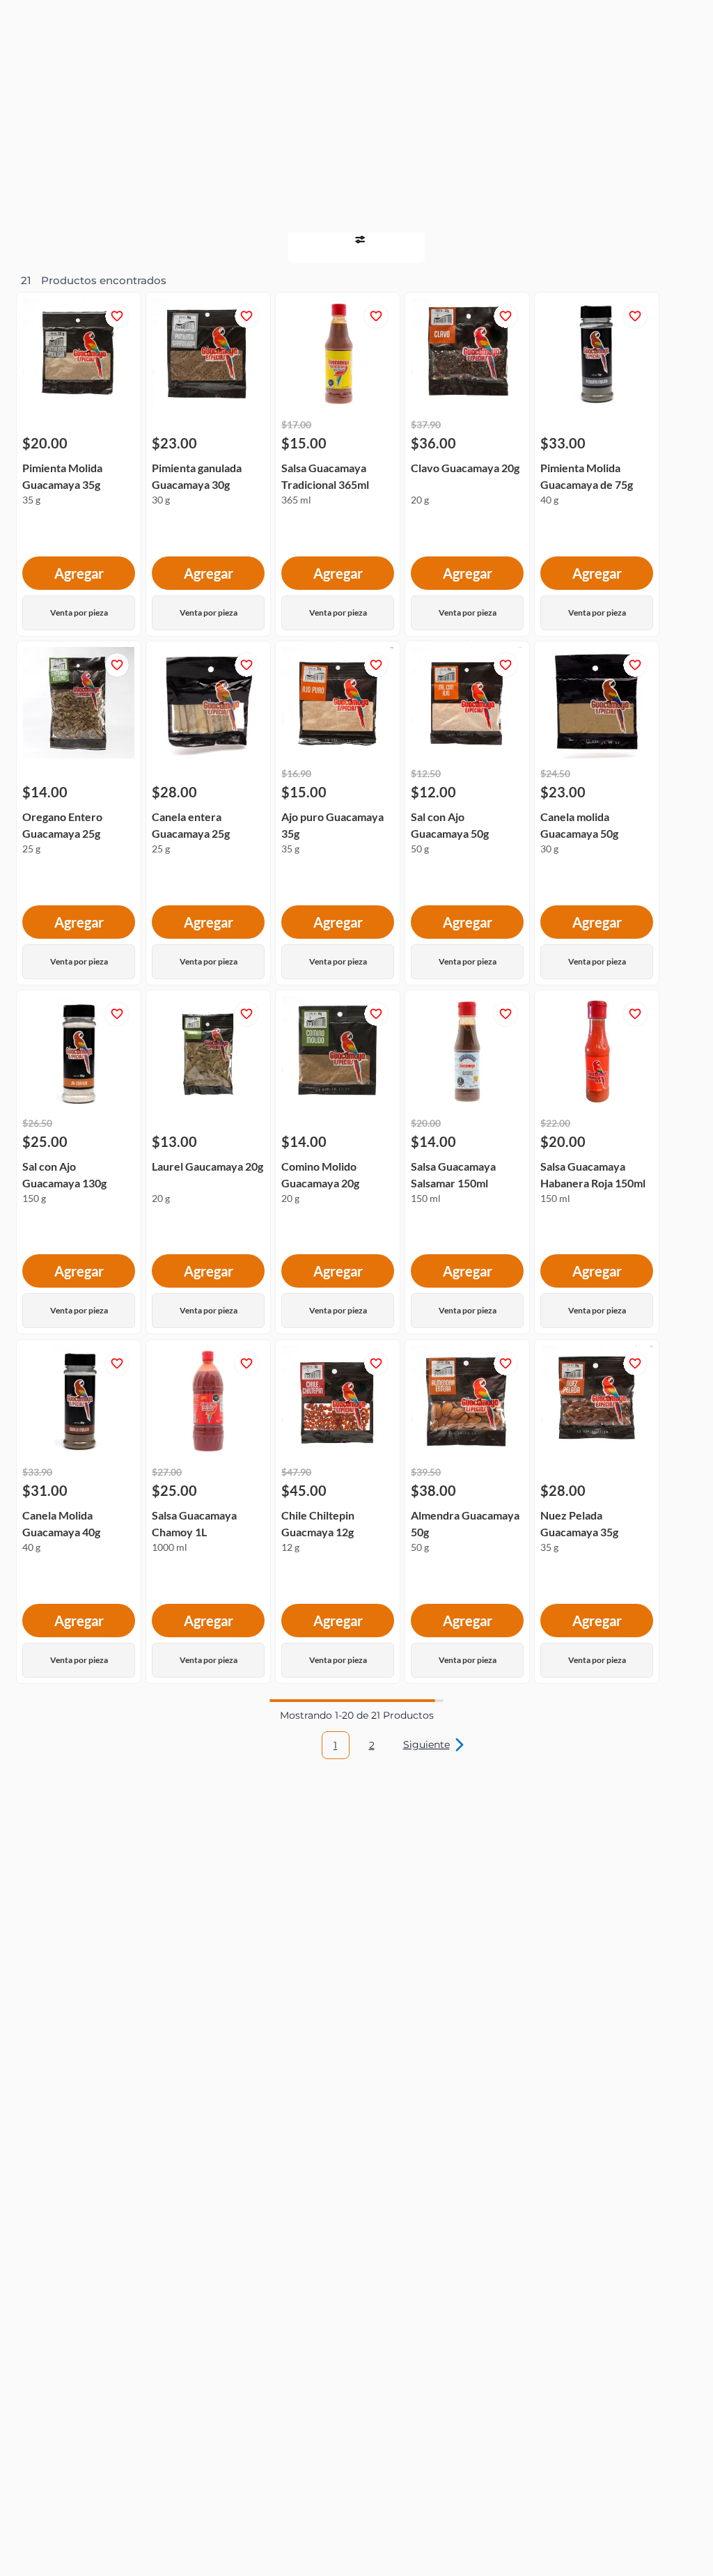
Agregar (79, 299)
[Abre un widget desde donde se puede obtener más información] (656, 2552)
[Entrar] (663, 22)
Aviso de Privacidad (406, 2531)
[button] (26, 22)
